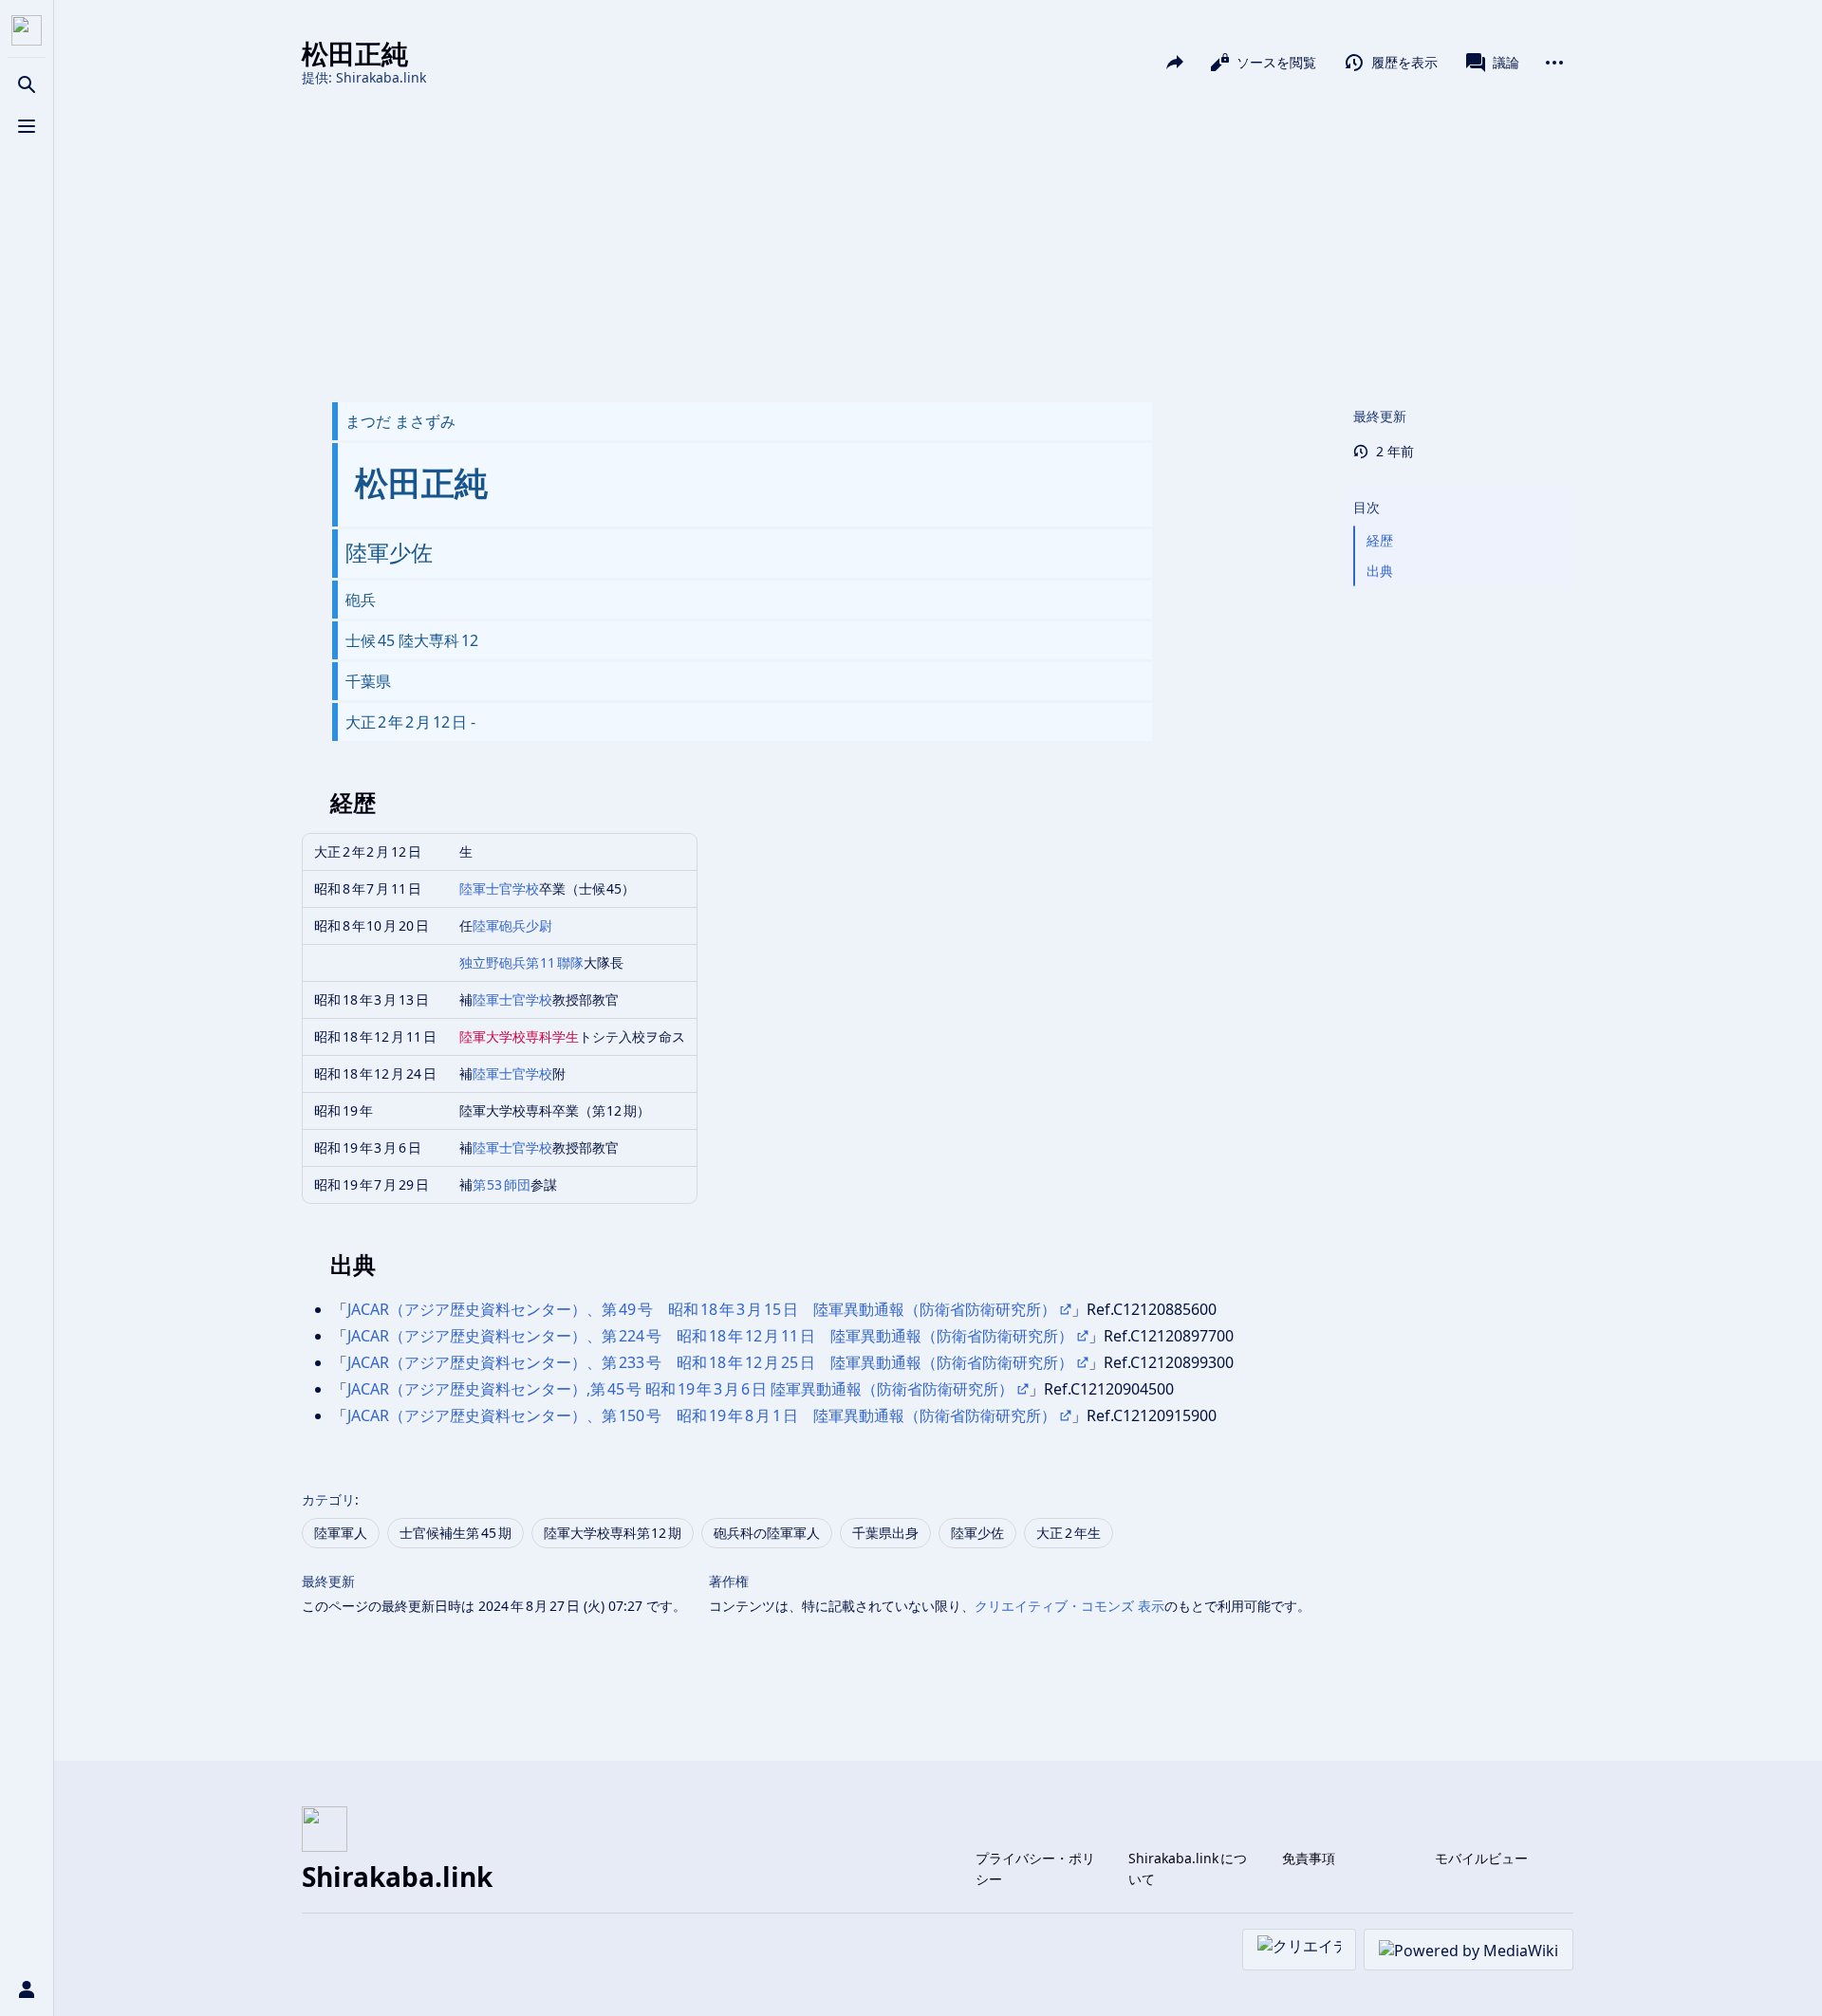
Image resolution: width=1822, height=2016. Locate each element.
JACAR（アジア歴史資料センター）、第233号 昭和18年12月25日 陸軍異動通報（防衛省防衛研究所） (710, 1362)
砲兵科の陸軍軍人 (767, 1533)
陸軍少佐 (977, 1533)
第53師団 (502, 1184)
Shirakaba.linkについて (1188, 1868)
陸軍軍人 (341, 1533)
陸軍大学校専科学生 (519, 1036)
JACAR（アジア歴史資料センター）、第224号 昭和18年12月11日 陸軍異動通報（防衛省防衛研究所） (710, 1336)
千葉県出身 (885, 1533)
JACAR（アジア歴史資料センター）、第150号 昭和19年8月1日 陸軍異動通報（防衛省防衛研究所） (702, 1415)
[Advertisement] (938, 245)
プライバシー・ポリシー (1035, 1868)
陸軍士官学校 (499, 888)
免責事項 (1309, 1858)
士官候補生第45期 (455, 1533)
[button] (1459, 489)
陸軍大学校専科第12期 (613, 1533)
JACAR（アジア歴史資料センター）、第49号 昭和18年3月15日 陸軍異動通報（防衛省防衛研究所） (702, 1309)
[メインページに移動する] (27, 30)
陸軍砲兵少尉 (512, 925)
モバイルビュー (1481, 1858)
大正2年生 (1069, 1533)
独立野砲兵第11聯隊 (522, 962)
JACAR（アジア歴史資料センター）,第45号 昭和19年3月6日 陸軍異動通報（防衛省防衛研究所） (680, 1389)
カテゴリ (328, 1499)
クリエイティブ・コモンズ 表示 (1069, 1606)
